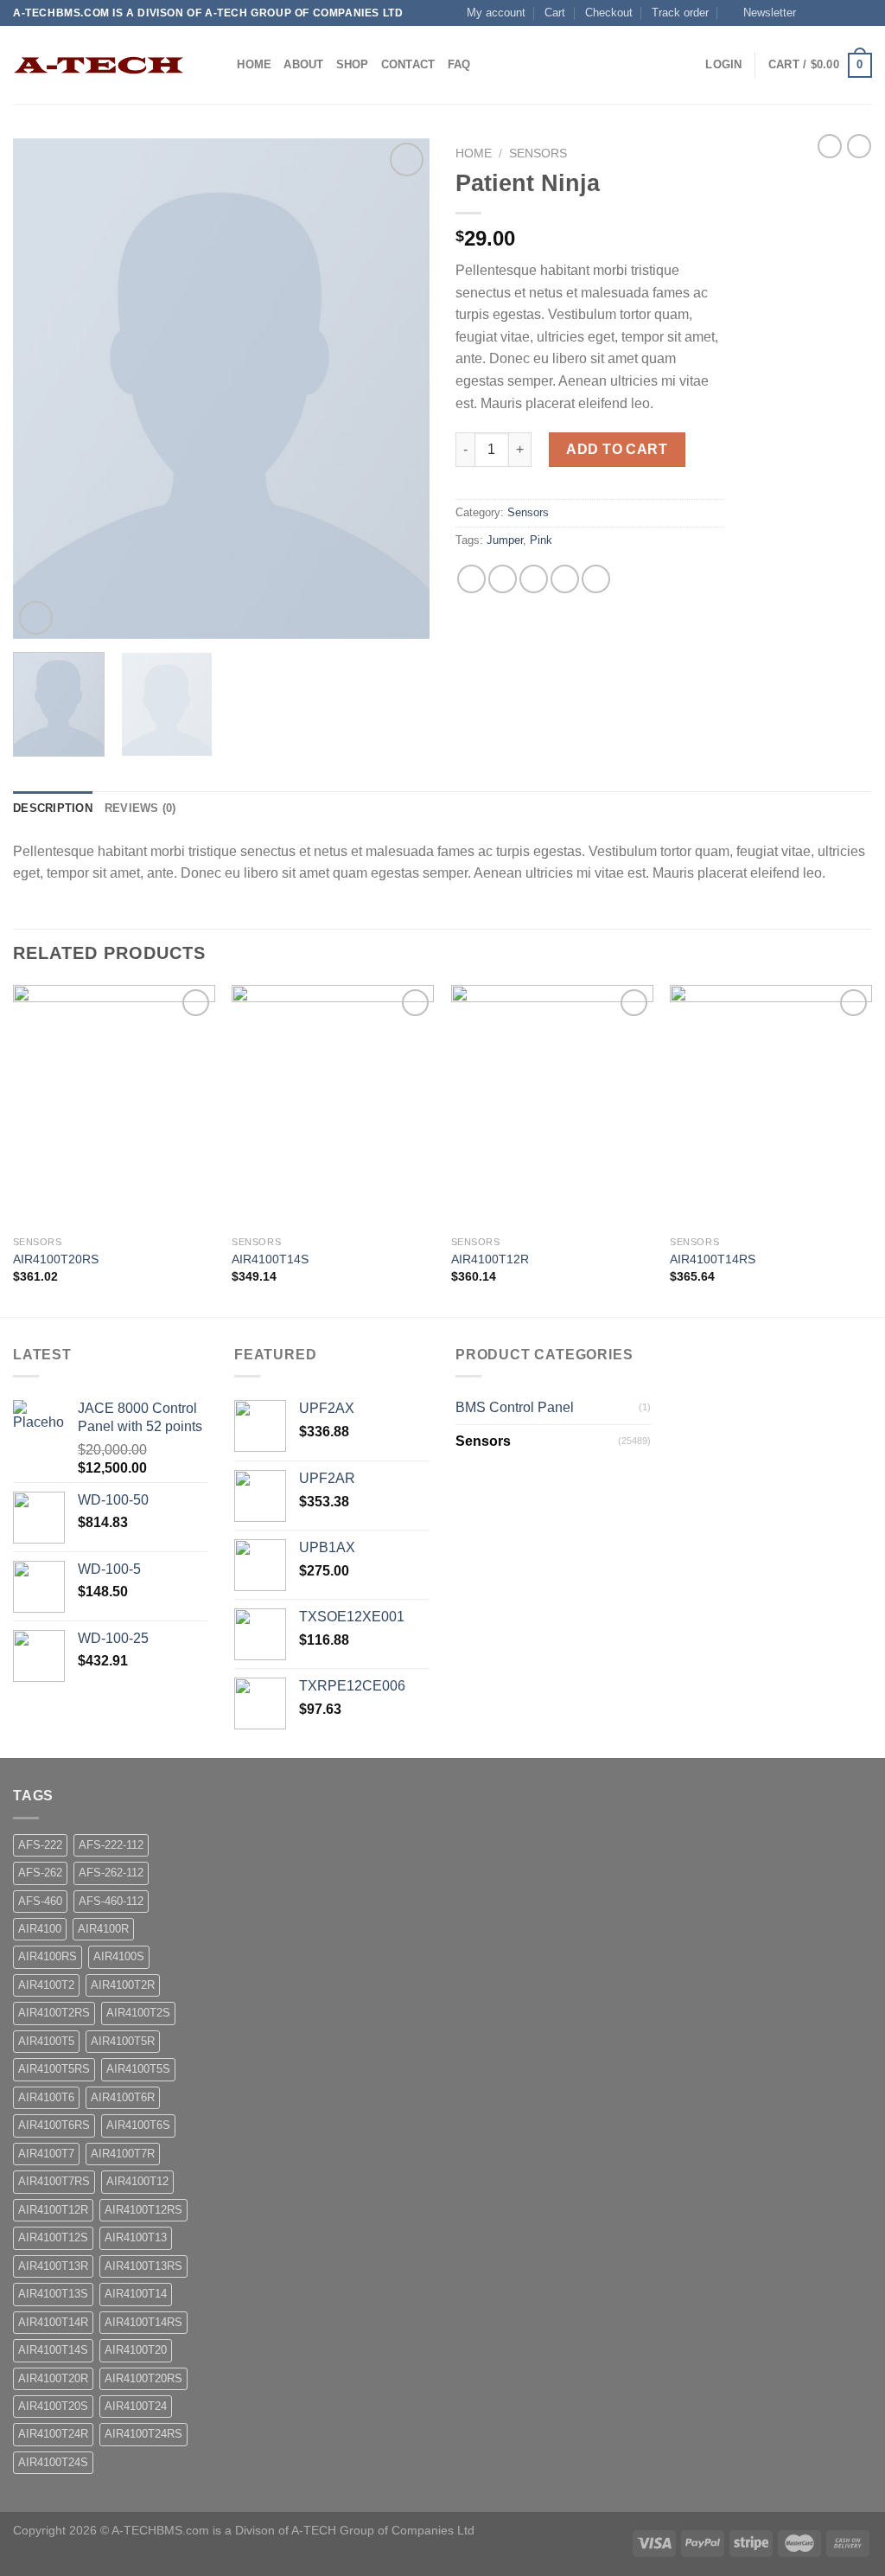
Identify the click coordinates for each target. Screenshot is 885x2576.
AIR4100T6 (46, 2097)
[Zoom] (36, 618)
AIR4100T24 (136, 2406)
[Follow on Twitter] (847, 13)
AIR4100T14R (53, 2322)
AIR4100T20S (53, 2406)
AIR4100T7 (46, 2154)
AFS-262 (40, 1873)
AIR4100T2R (123, 1985)
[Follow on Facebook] (814, 13)
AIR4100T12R (490, 1259)
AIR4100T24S (53, 2462)
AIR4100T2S (138, 2013)
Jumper (505, 540)
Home (254, 64)
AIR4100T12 (137, 2181)
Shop (353, 64)
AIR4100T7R (123, 2154)
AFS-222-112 (111, 1845)
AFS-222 (40, 1845)
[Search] (218, 65)
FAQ (459, 64)
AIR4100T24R (53, 2434)
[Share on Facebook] (471, 579)
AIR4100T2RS (54, 2013)
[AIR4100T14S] (333, 1106)
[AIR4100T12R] (552, 1106)
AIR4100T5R (123, 2041)
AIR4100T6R (123, 2097)
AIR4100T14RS (713, 1259)
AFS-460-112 (111, 1901)
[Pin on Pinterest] (565, 579)
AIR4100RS (48, 1956)
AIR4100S (119, 1956)
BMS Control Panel (515, 1407)
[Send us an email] (863, 13)
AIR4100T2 (46, 1985)
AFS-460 (40, 1901)
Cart (555, 13)
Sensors (538, 153)
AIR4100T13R (53, 2266)
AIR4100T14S (270, 1259)
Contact (408, 64)
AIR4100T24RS (143, 2434)
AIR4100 (40, 1929)
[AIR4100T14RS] (771, 1106)
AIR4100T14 (136, 2294)
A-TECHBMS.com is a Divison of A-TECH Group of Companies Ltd (293, 2530)
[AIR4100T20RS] (114, 1106)
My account (496, 13)
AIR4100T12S (53, 2237)
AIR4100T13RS (143, 2266)
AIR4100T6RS (54, 2125)
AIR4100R (103, 1929)
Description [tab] (53, 808)
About (303, 64)
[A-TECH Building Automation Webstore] (99, 65)
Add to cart (617, 449)
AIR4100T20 (136, 2350)
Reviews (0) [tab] (140, 808)
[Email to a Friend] (534, 579)
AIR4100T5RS (54, 2069)
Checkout (609, 13)
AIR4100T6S (138, 2125)
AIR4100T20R (53, 2378)
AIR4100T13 (136, 2237)
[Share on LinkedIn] (596, 579)
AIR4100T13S (53, 2294)
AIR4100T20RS (56, 1259)
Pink (541, 540)
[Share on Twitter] (503, 579)
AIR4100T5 (46, 2041)
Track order (680, 13)
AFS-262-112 (111, 1873)
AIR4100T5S (138, 2069)
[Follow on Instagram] (831, 13)
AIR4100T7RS (54, 2181)
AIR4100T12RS (143, 2210)
